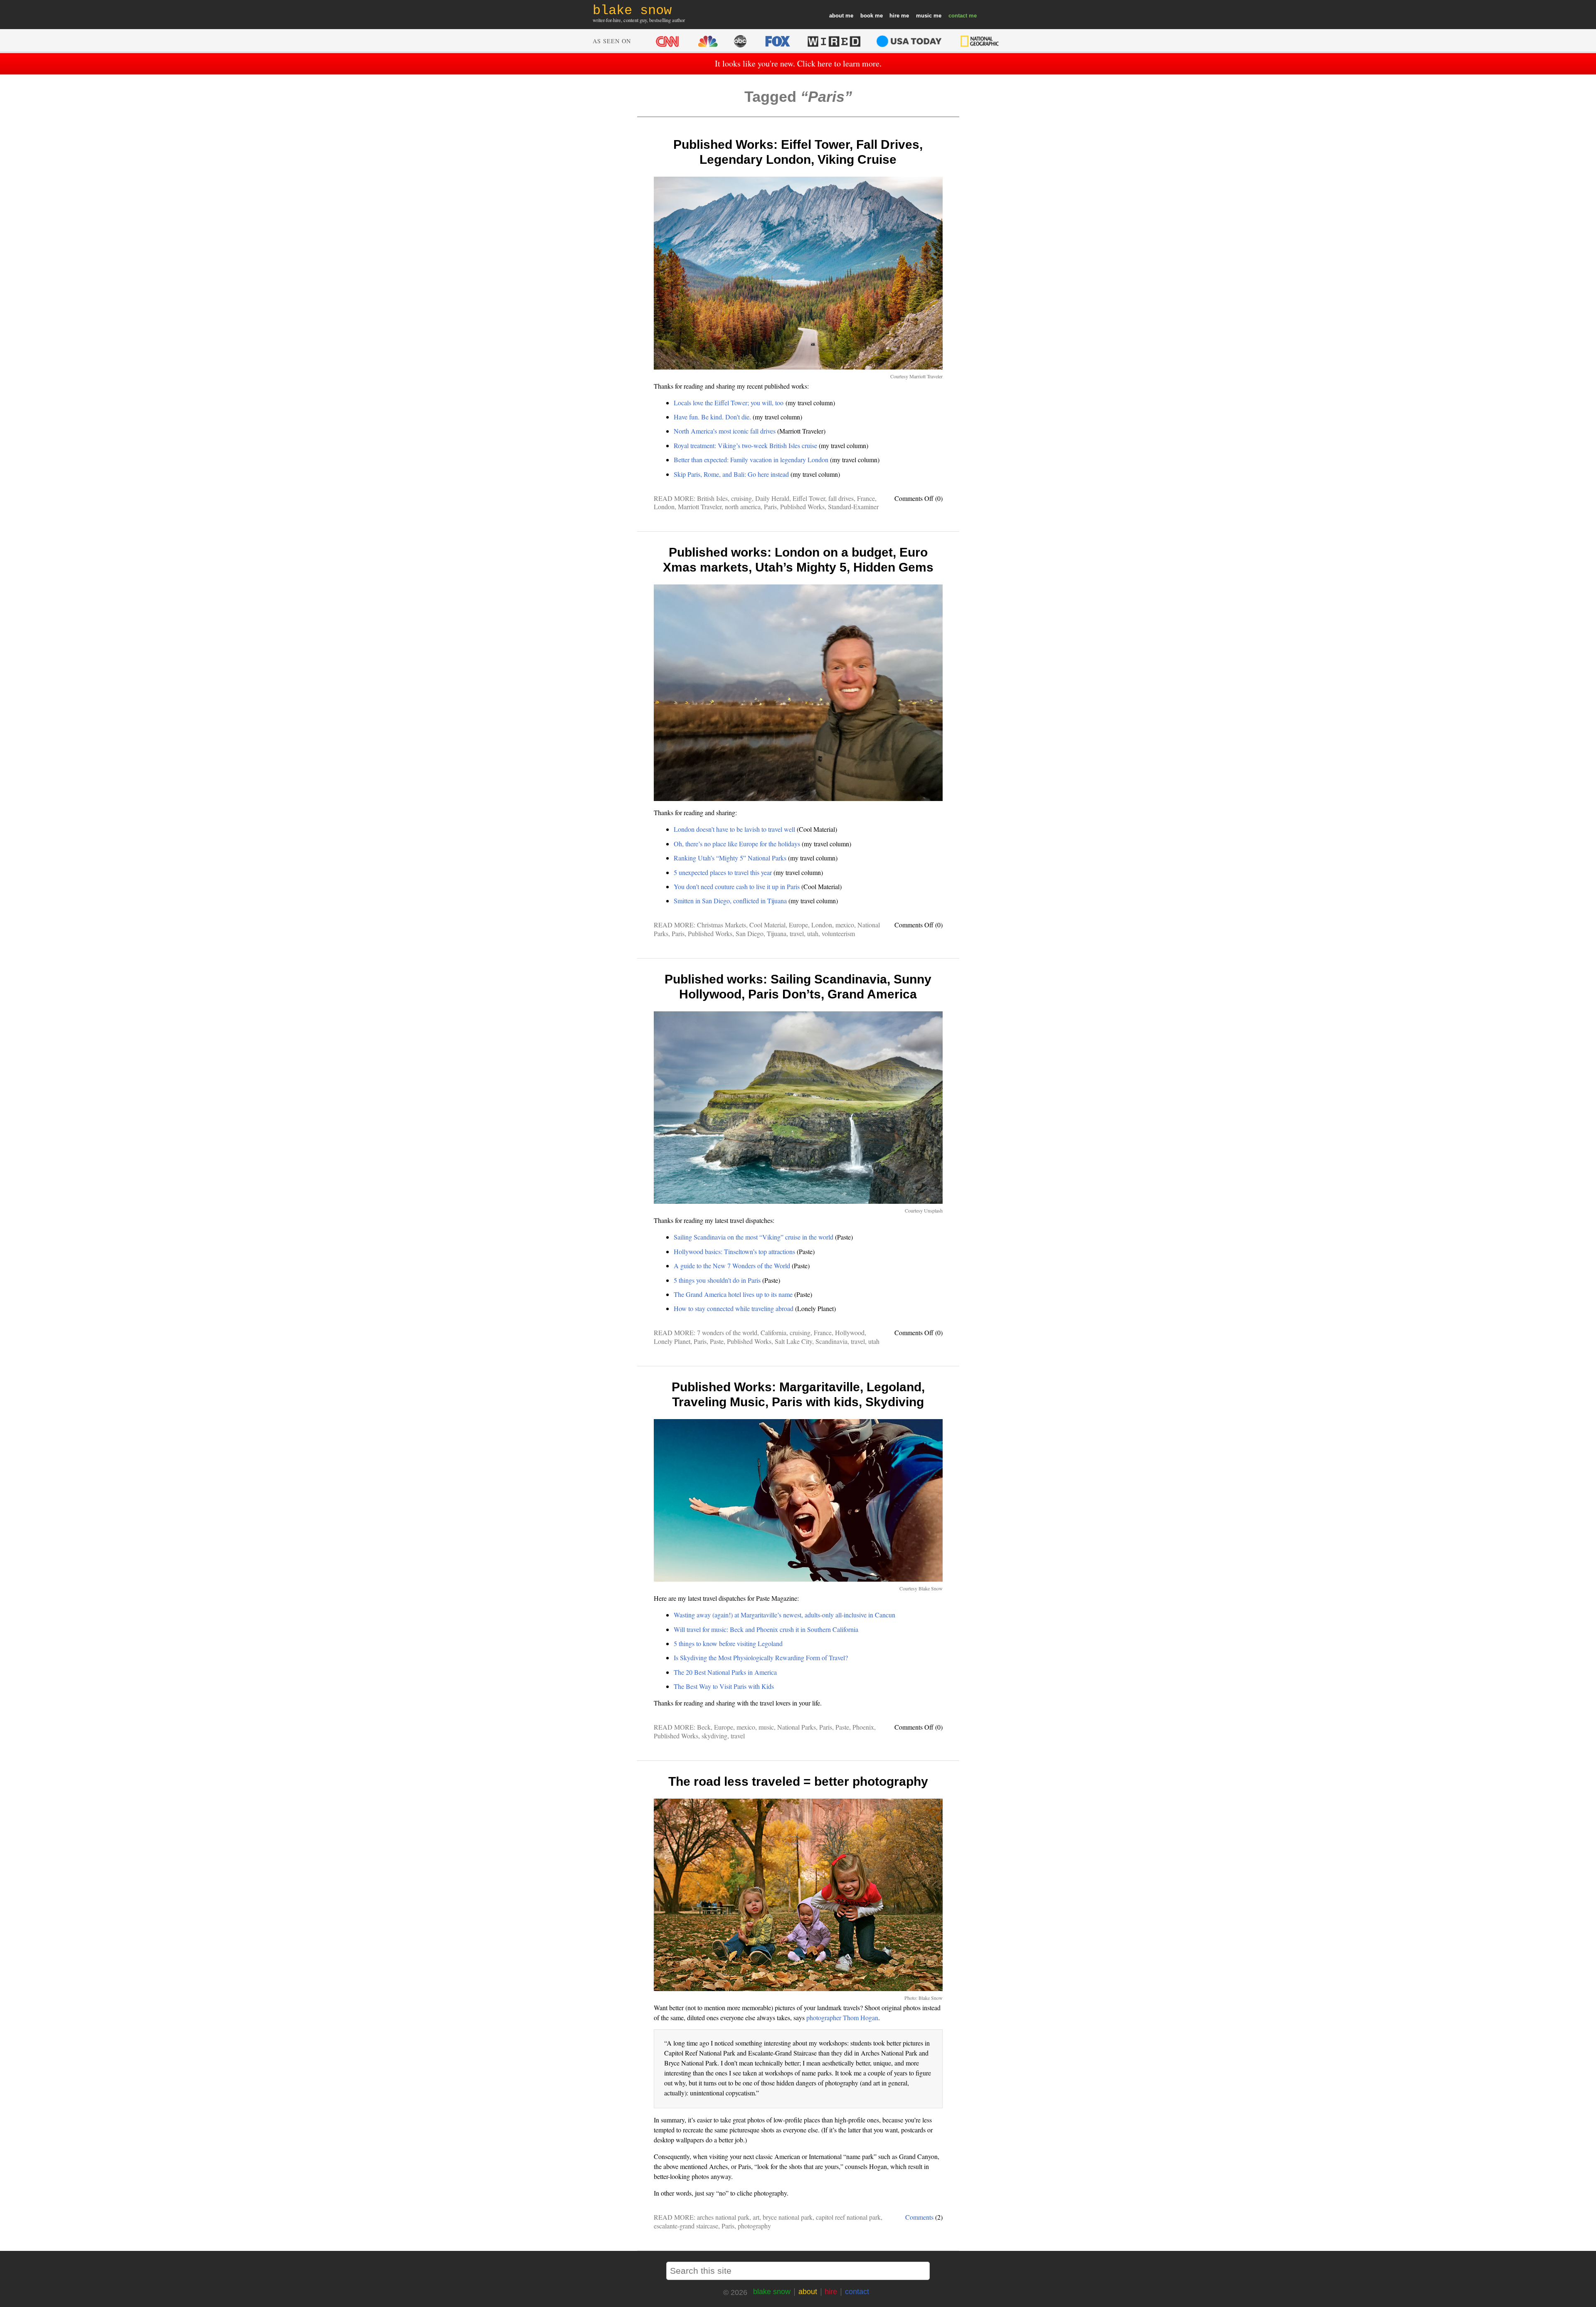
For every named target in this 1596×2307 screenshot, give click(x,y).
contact (958, 16)
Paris (770, 507)
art (756, 2217)
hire (894, 16)
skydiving (714, 1736)
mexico (845, 925)
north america (743, 507)
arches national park (723, 2217)
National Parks (797, 1727)
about (836, 16)
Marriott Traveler (700, 507)
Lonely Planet (672, 1341)
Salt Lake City (793, 1341)
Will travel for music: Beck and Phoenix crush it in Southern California (766, 1629)
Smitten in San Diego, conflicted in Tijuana (730, 901)
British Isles (712, 498)
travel (797, 933)
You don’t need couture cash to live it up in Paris (737, 886)
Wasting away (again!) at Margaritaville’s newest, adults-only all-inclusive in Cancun (784, 1615)
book (867, 16)
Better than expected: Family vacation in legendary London (751, 460)
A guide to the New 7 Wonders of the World (732, 1266)
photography (754, 2226)
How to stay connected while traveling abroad (734, 1308)
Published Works (802, 507)
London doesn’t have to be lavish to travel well (734, 829)
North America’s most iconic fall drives (725, 431)
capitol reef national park (848, 2217)
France (866, 498)
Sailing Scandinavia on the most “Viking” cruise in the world (754, 1237)
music (924, 16)
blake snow (772, 2292)
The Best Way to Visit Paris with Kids (724, 1686)
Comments (919, 2217)
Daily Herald (772, 498)
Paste (717, 1341)
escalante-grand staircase (686, 2226)
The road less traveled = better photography (798, 1781)
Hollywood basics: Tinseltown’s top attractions (734, 1251)
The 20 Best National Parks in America (725, 1672)
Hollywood (850, 1332)
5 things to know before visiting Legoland (728, 1643)
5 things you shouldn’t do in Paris (717, 1280)
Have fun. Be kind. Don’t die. (712, 417)
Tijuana (777, 933)
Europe (798, 925)
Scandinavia (831, 1341)
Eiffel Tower (809, 498)
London (664, 507)
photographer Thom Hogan (842, 2017)
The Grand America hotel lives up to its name (733, 1294)
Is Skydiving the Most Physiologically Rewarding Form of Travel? (761, 1658)
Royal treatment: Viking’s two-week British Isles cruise (745, 445)
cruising (741, 498)
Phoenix (863, 1727)
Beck (704, 1727)
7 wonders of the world (727, 1332)
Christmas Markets (722, 925)
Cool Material (767, 925)
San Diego (750, 933)
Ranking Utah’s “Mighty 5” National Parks (730, 858)
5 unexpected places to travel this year (723, 872)
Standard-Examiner (853, 507)
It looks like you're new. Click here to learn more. (798, 63)
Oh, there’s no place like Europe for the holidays (737, 844)
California (773, 1332)
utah (813, 933)
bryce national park (788, 2217)
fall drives (841, 498)
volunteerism (838, 933)
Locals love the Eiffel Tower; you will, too (729, 403)
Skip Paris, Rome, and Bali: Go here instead (731, 474)
